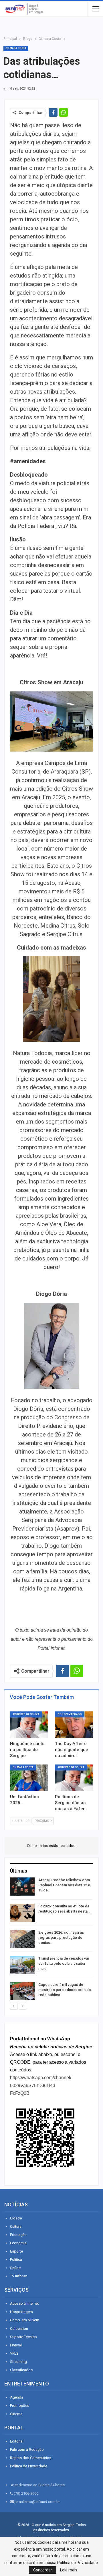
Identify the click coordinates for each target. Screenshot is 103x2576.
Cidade (16, 2218)
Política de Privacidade (29, 2466)
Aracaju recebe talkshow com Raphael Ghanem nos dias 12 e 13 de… (64, 1885)
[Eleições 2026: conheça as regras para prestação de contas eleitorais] (22, 1939)
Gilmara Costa (16, 48)
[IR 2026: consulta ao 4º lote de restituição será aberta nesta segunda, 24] (22, 1913)
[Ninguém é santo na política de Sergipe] (29, 1725)
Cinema (16, 2414)
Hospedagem (21, 2312)
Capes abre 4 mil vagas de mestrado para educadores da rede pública (65, 1990)
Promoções (20, 2406)
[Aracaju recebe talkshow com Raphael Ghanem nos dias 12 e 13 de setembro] (22, 1887)
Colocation (19, 2329)
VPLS (14, 2353)
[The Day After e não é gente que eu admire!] (74, 1725)
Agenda (17, 2397)
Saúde (15, 2268)
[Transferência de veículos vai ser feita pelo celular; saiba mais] (22, 1965)
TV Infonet (18, 2276)
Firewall (16, 2345)
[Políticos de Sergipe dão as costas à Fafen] (74, 1778)
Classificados (21, 2370)
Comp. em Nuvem (25, 2320)
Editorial (17, 2441)
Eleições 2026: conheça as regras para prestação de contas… (61, 1937)
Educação (18, 2235)
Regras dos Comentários (31, 2458)
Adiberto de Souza (26, 1714)
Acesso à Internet (24, 2303)
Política (16, 2260)
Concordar (43, 2570)
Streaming (18, 2362)
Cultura (16, 2226)
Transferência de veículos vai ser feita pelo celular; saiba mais (64, 1963)
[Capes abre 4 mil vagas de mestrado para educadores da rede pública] (22, 1991)
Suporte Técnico (23, 2337)
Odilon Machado (70, 1714)
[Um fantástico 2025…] (29, 1778)
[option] (51, 1940)
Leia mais (69, 2570)
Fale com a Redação (27, 2449)
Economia (18, 2243)
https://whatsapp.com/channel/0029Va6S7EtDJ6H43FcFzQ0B (41, 2085)
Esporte (16, 2251)
